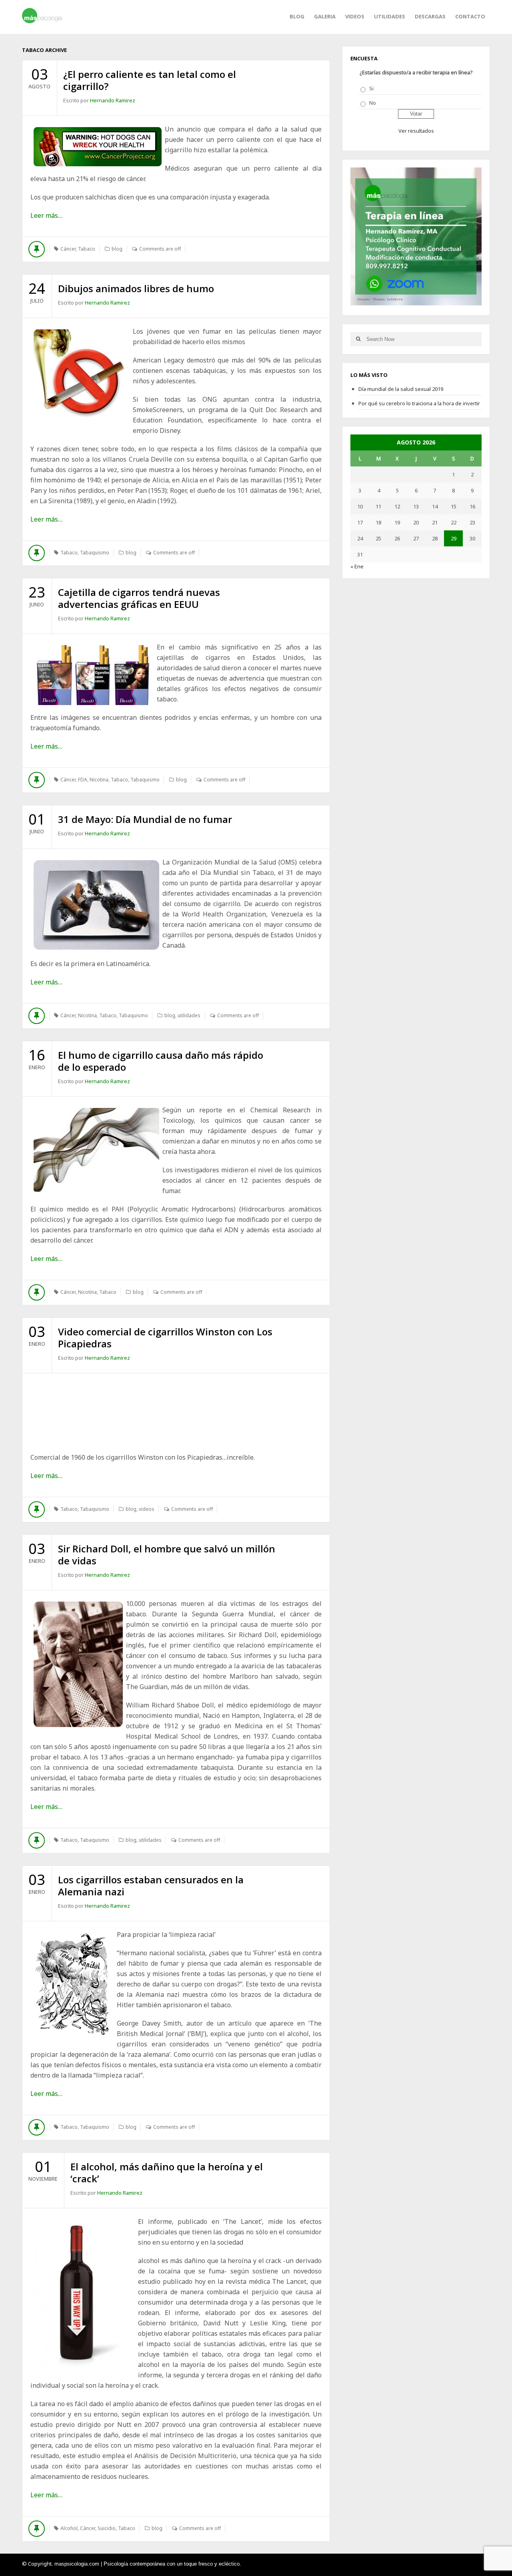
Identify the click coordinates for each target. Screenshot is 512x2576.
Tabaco (87, 249)
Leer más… (46, 215)
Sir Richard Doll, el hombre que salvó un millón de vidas (167, 1555)
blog (117, 249)
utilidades (390, 16)
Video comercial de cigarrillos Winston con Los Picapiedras (165, 1338)
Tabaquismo (95, 553)
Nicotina (99, 780)
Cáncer (68, 249)
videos (355, 16)
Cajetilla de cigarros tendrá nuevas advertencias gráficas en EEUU (139, 598)
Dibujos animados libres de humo (136, 288)
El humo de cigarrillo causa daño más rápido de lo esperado (161, 1061)
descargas (430, 16)
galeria (325, 16)
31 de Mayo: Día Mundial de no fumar (145, 819)
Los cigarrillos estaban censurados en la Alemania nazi (151, 1886)
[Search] (358, 339)
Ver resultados (416, 131)
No (373, 103)
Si (371, 88)
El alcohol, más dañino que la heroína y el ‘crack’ (167, 2173)
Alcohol (69, 2528)
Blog (297, 16)
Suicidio (107, 2528)
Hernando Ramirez (113, 100)
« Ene (357, 566)
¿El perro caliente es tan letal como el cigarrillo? (150, 80)
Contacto (470, 16)
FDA (83, 780)
